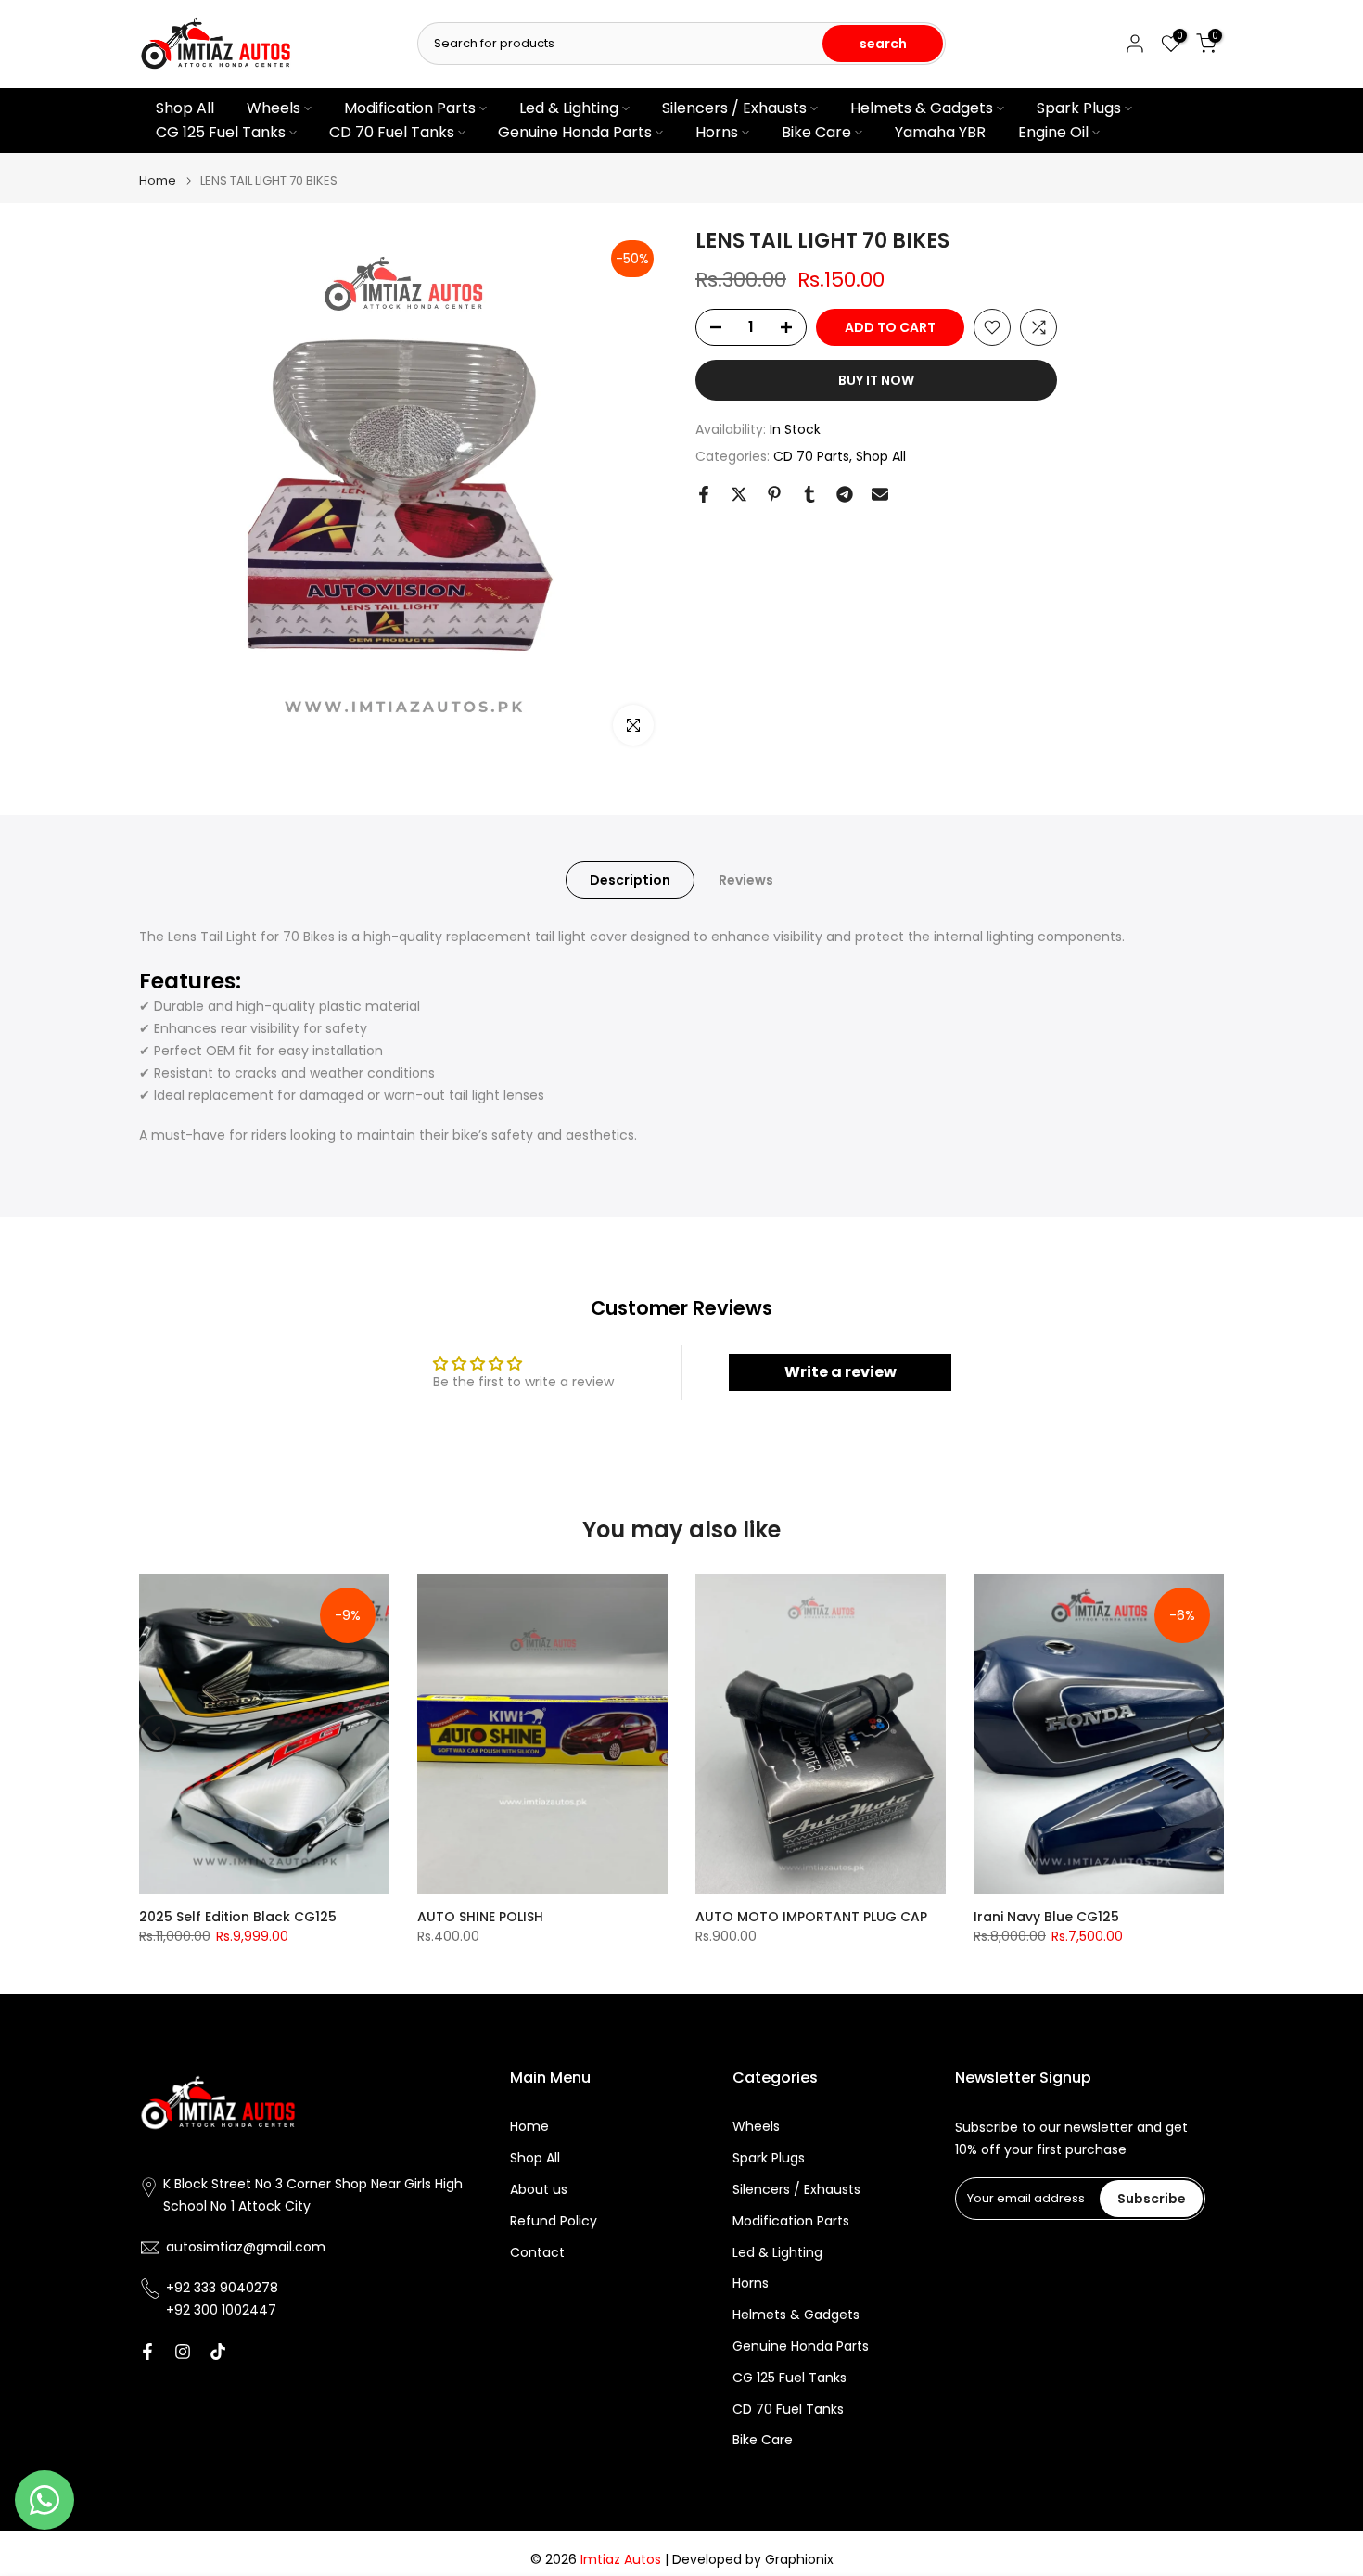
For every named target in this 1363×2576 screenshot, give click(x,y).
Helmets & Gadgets (922, 108)
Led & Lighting (569, 108)
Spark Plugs (1079, 108)
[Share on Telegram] (845, 494)
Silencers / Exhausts (734, 108)
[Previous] (158, 1733)
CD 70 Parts (811, 455)
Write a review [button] (841, 1372)
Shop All (185, 108)
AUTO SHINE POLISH (480, 1917)
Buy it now (876, 380)
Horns (717, 132)
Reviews (746, 879)
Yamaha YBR (940, 132)
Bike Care (816, 132)
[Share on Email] (880, 494)
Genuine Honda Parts (575, 132)
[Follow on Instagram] (183, 2352)
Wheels (274, 108)
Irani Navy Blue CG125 (1046, 1917)
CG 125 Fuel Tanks (221, 132)
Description (630, 879)
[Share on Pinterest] (774, 494)
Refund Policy (554, 2221)
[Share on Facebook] (704, 494)
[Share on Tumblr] (809, 494)
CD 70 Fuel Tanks (392, 132)
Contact (537, 2253)
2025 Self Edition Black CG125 (238, 1917)
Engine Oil (1053, 132)
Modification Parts (410, 108)
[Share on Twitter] (739, 494)
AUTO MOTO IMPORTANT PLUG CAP (811, 1917)
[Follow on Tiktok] (218, 2352)
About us (539, 2190)
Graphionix (799, 2560)
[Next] (1205, 1733)
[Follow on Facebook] (147, 2352)
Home (158, 180)
